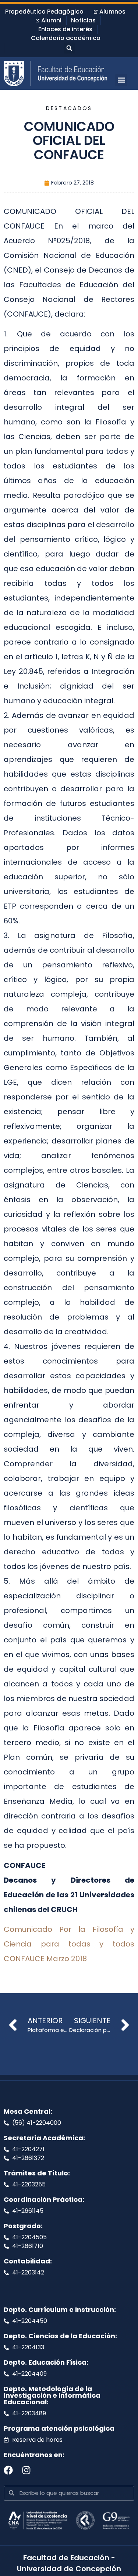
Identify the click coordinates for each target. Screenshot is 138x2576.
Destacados (69, 108)
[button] (69, 48)
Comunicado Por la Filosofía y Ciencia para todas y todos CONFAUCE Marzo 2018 (69, 1944)
